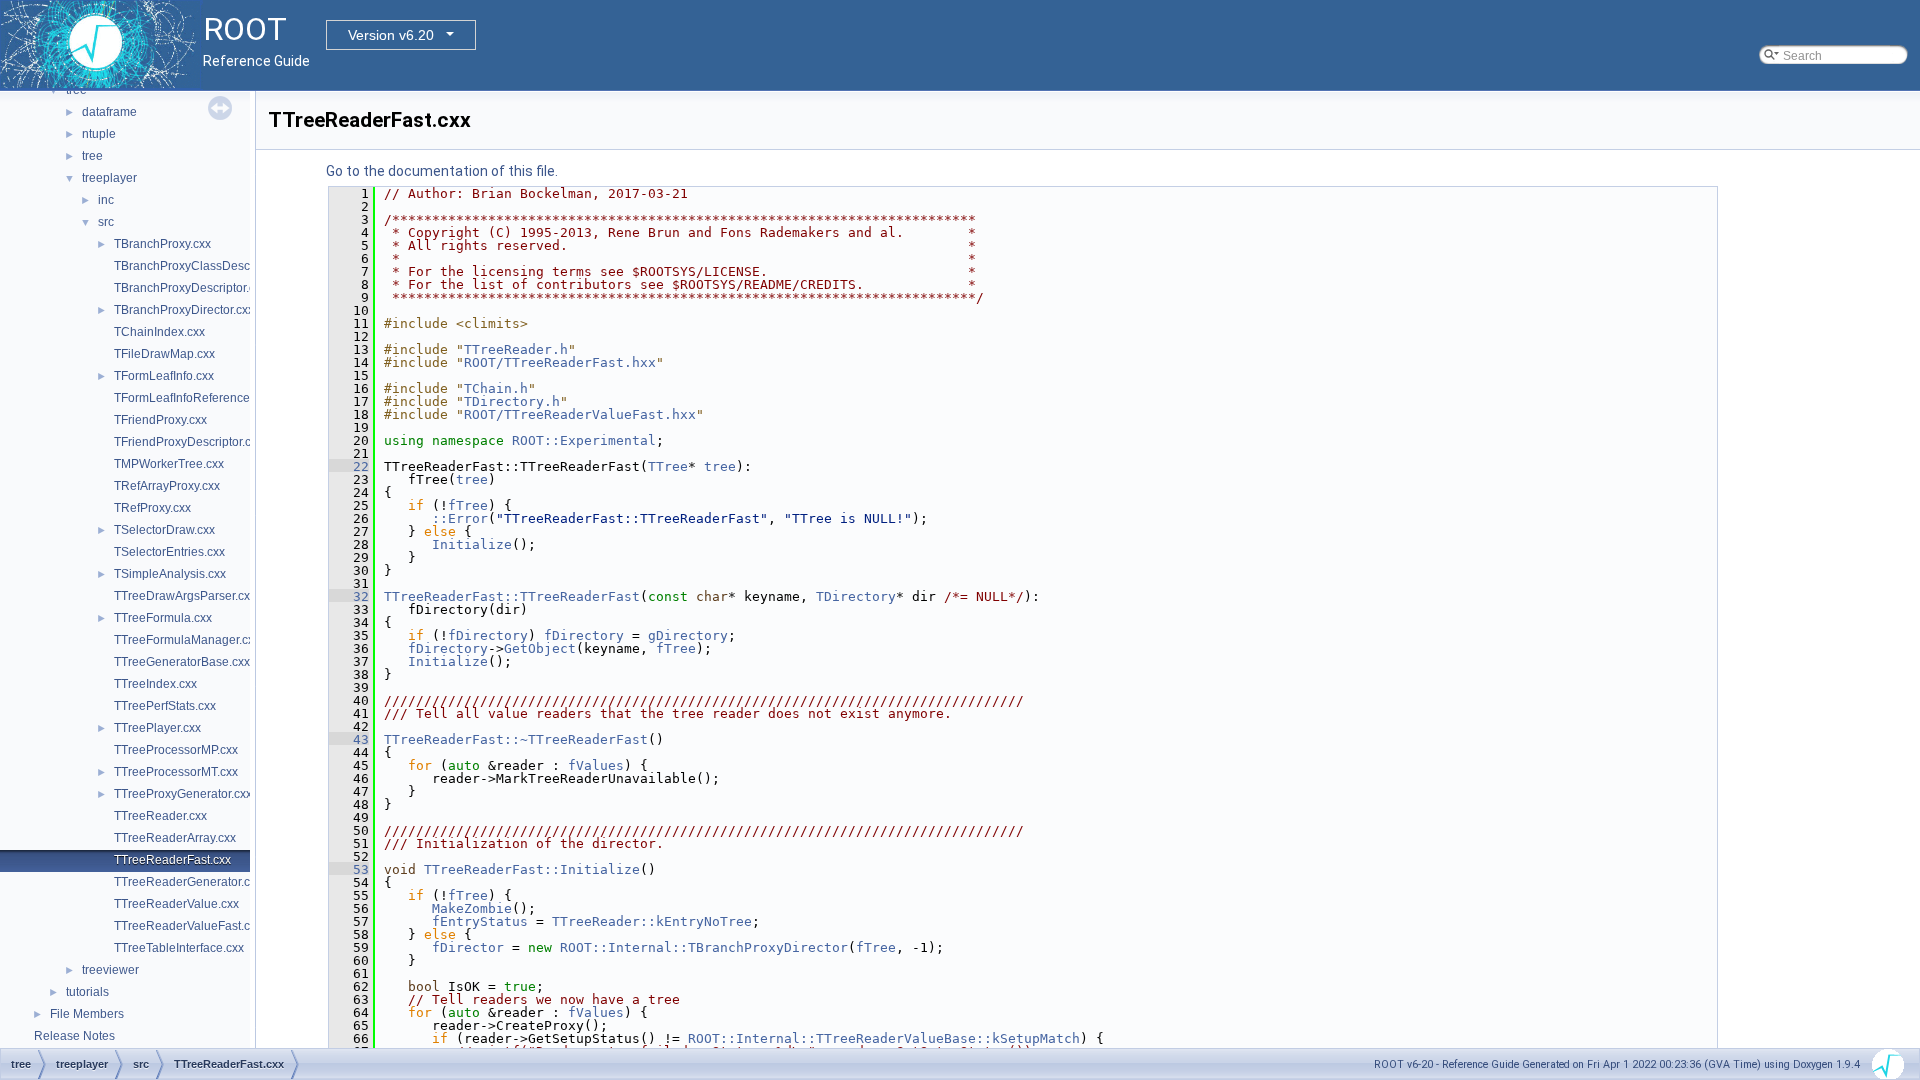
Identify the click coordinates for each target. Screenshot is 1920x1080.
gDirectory (688, 635)
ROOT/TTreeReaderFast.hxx (560, 362)
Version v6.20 (391, 35)
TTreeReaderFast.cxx (172, 860)
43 (349, 739)
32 (349, 596)
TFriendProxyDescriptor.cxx (188, 442)
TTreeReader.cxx (160, 816)
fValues (596, 765)
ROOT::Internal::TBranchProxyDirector (704, 947)
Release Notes (74, 1036)
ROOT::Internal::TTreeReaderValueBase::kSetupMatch (884, 1038)
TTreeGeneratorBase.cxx (182, 662)
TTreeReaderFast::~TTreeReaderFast (516, 739)
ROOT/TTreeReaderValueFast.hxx (580, 414)
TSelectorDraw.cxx (164, 530)
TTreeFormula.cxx (163, 618)
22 (349, 466)
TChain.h (496, 388)
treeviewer (110, 970)
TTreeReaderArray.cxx (175, 838)
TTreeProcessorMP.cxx (176, 750)
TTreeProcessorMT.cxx (176, 772)
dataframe (109, 112)
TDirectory (856, 596)
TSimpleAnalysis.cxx (170, 574)
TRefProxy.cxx (152, 508)
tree (92, 156)
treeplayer (109, 178)
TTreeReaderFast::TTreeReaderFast (512, 596)
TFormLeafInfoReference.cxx (192, 398)
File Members (87, 1014)
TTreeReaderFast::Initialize (532, 869)
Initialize (472, 544)
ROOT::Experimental (584, 440)
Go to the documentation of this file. (442, 171)
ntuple (99, 134)
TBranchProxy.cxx (162, 244)
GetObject (540, 648)
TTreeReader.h (516, 349)
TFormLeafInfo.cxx (164, 376)
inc (106, 200)
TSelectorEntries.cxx (169, 552)
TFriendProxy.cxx (160, 420)
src (106, 222)
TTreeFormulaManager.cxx (187, 640)
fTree (468, 505)
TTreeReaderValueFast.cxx (188, 926)
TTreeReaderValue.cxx (176, 904)
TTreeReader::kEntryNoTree (652, 921)
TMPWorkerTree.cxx (169, 464)
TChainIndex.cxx (159, 332)
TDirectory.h (512, 401)
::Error (460, 518)
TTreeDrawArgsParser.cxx (185, 596)
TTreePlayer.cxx (157, 728)
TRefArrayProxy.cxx (167, 486)
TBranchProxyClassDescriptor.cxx (206, 266)
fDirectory (488, 635)
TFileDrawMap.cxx (164, 354)
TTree (668, 466)
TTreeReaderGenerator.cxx (188, 882)
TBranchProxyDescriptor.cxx (190, 288)
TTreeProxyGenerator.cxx (183, 794)
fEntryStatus (480, 921)
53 (349, 869)
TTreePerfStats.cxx (165, 706)
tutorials (87, 992)
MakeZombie (472, 908)
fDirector (468, 947)
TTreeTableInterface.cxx (179, 948)
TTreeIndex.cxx (155, 684)
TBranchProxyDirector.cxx (184, 310)
